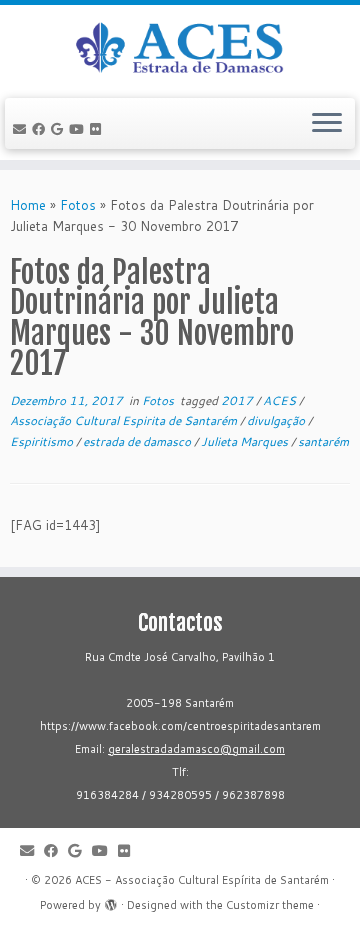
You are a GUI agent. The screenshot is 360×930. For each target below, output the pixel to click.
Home (28, 205)
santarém (323, 441)
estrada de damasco (138, 441)
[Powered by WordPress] (111, 901)
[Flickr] (98, 129)
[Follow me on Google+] (60, 129)
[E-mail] (22, 129)
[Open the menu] (327, 124)
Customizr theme (270, 905)
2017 (238, 400)
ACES (281, 400)
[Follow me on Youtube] (79, 129)
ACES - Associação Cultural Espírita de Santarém (202, 880)
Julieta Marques (246, 441)
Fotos (78, 205)
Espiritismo (43, 441)
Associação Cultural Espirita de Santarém (125, 420)
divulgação (277, 420)
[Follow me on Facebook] (41, 129)
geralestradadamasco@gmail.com (196, 749)
